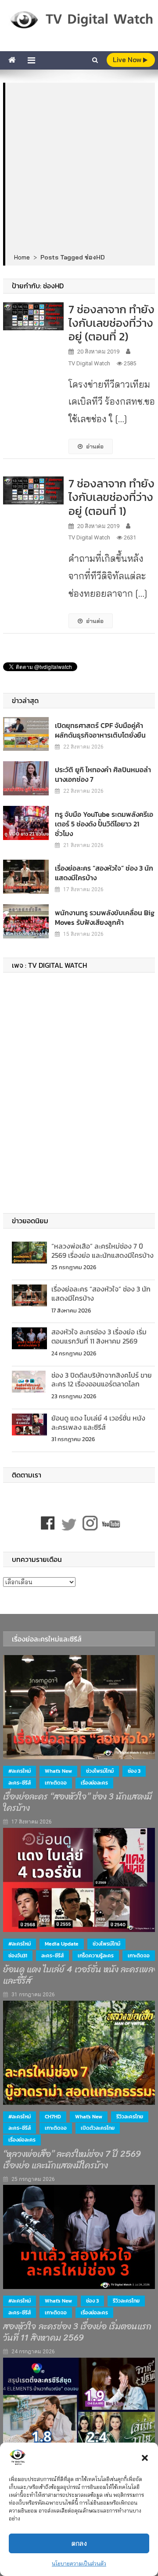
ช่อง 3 (134, 1771)
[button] (145, 2458)
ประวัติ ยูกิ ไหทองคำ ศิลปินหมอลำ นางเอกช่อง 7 (103, 774)
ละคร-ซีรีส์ (20, 1783)
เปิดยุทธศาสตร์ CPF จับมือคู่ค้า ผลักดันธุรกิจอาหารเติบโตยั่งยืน (100, 730)
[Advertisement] (79, 168)
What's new (58, 1771)
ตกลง (79, 2543)
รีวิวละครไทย (130, 2117)
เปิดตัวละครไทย (98, 2128)
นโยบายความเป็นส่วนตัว (79, 2564)
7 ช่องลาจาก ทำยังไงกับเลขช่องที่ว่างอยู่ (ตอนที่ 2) (111, 323)
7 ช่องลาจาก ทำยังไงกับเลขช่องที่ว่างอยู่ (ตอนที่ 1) (111, 497)
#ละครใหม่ (20, 1771)
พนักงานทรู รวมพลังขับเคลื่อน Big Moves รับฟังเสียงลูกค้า (105, 917)
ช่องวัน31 (18, 1956)
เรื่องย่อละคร (94, 1783)
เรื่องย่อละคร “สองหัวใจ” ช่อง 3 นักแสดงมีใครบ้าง (104, 873)
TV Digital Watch (89, 363)
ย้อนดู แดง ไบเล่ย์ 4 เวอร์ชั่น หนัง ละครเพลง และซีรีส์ (98, 1423)
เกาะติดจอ (56, 1783)
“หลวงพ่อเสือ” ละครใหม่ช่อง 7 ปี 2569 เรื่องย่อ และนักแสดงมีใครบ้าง (102, 1251)
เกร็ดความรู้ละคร (96, 1956)
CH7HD (53, 2117)
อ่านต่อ (95, 446)
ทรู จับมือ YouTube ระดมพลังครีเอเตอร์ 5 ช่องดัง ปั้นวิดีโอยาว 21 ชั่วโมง (104, 824)
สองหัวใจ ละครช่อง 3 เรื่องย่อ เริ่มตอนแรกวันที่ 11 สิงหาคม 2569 (99, 1336)
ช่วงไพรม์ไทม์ (100, 1771)
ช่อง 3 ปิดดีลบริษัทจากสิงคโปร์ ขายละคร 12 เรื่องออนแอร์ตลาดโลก (102, 1380)
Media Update (62, 1944)
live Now (128, 60)
